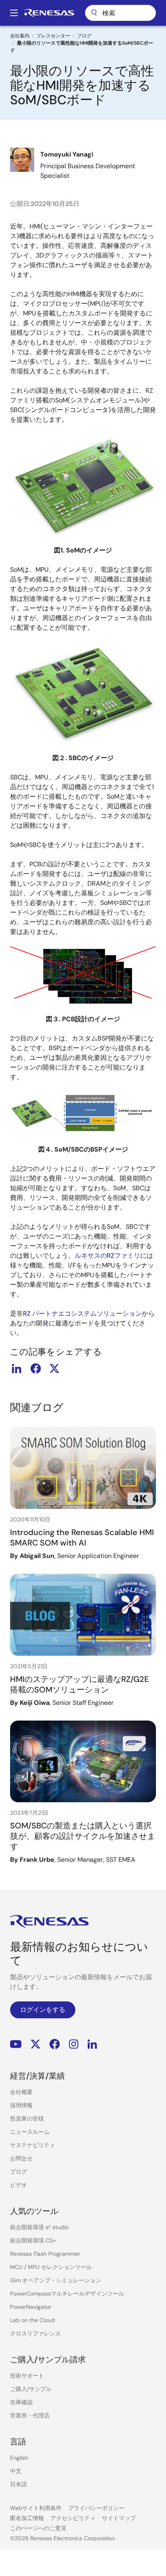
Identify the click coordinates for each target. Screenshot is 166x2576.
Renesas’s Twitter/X (35, 2044)
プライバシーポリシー (96, 2508)
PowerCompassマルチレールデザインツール (67, 2294)
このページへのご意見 (38, 2528)
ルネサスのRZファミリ (107, 1256)
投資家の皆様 (27, 2119)
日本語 (19, 2484)
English (19, 2458)
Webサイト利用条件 (36, 2508)
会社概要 (21, 2092)
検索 (120, 13)
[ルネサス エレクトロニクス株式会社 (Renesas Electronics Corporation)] (49, 13)
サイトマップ (119, 2518)
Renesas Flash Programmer (45, 2254)
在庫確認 (21, 2402)
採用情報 (21, 2105)
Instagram (74, 2044)
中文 (16, 2471)
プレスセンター (53, 36)
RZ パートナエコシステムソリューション (82, 1314)
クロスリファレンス (35, 2333)
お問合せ (21, 2158)
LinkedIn (92, 2044)
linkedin (17, 1368)
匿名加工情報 (27, 2518)
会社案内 (20, 36)
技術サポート (27, 2376)
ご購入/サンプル (31, 2389)
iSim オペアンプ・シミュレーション (56, 2280)
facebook (35, 1368)
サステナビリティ (33, 2145)
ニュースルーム (30, 2132)
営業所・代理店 (30, 2415)
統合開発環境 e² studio (39, 2227)
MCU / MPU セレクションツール (51, 2267)
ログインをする (43, 2010)
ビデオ (19, 2185)
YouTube (16, 2044)
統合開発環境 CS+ (33, 2240)
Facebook (55, 2044)
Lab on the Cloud (32, 2320)
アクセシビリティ (73, 2518)
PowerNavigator (31, 2307)
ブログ (84, 36)
